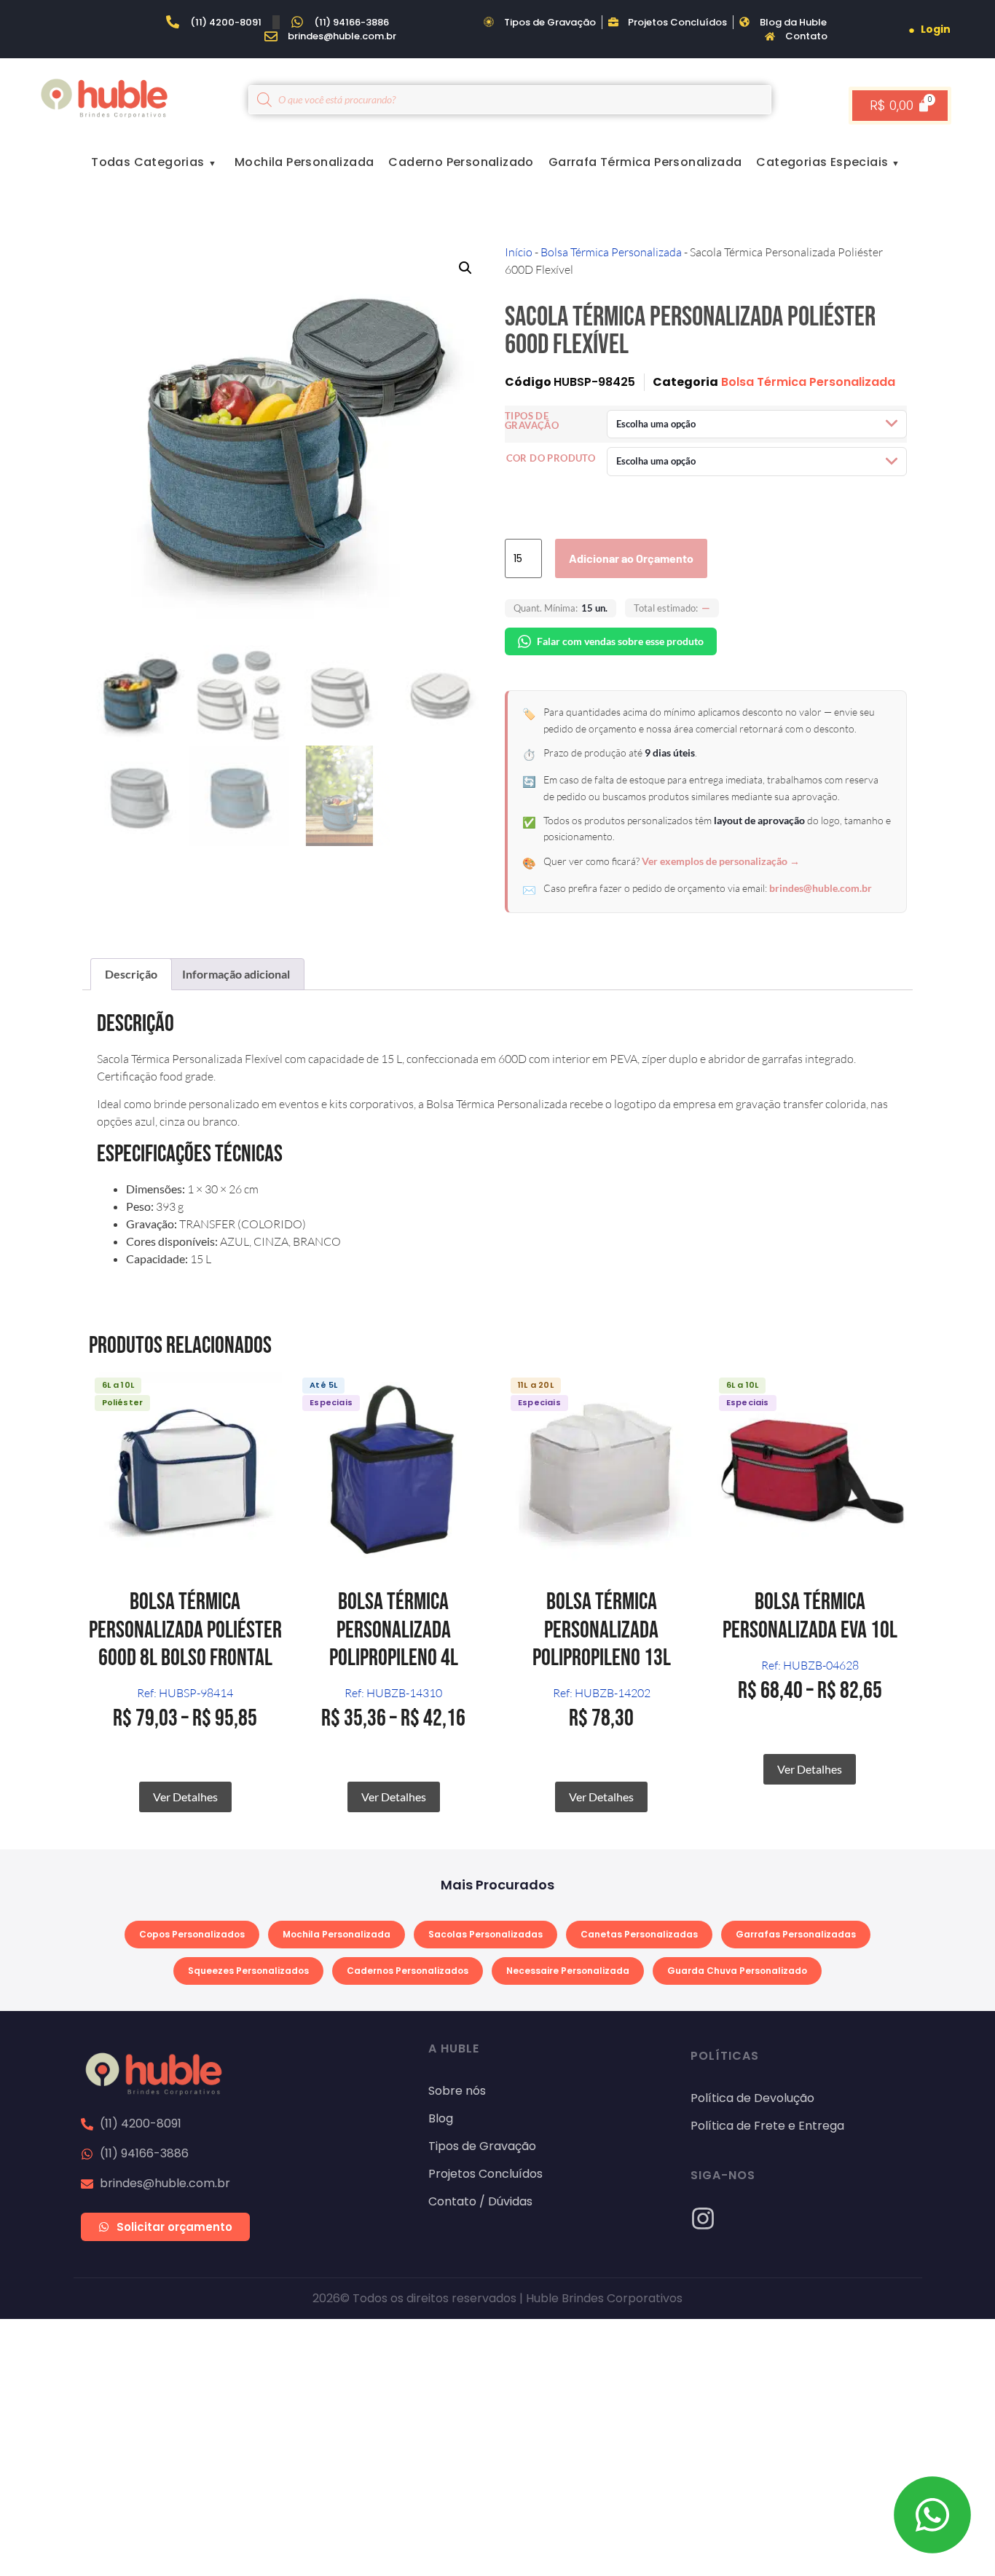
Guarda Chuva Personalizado (737, 1971)
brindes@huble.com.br (821, 888)
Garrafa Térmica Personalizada (645, 162)
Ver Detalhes (185, 1797)
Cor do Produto (551, 458)
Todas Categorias (148, 162)
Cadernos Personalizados (408, 1971)
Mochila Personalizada (304, 162)
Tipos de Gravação (532, 421)
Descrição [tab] (131, 974)
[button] (465, 268)
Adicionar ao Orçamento (631, 558)
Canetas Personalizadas (639, 1934)
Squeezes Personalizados (248, 1971)
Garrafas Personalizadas (796, 1934)
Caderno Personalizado (461, 162)
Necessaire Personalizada (568, 1971)
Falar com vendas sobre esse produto (620, 641)
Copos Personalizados (192, 1934)
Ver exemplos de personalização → (721, 861)
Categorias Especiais (822, 162)
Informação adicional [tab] (236, 974)
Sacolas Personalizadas (485, 1934)
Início (519, 252)
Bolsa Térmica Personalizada (611, 252)
